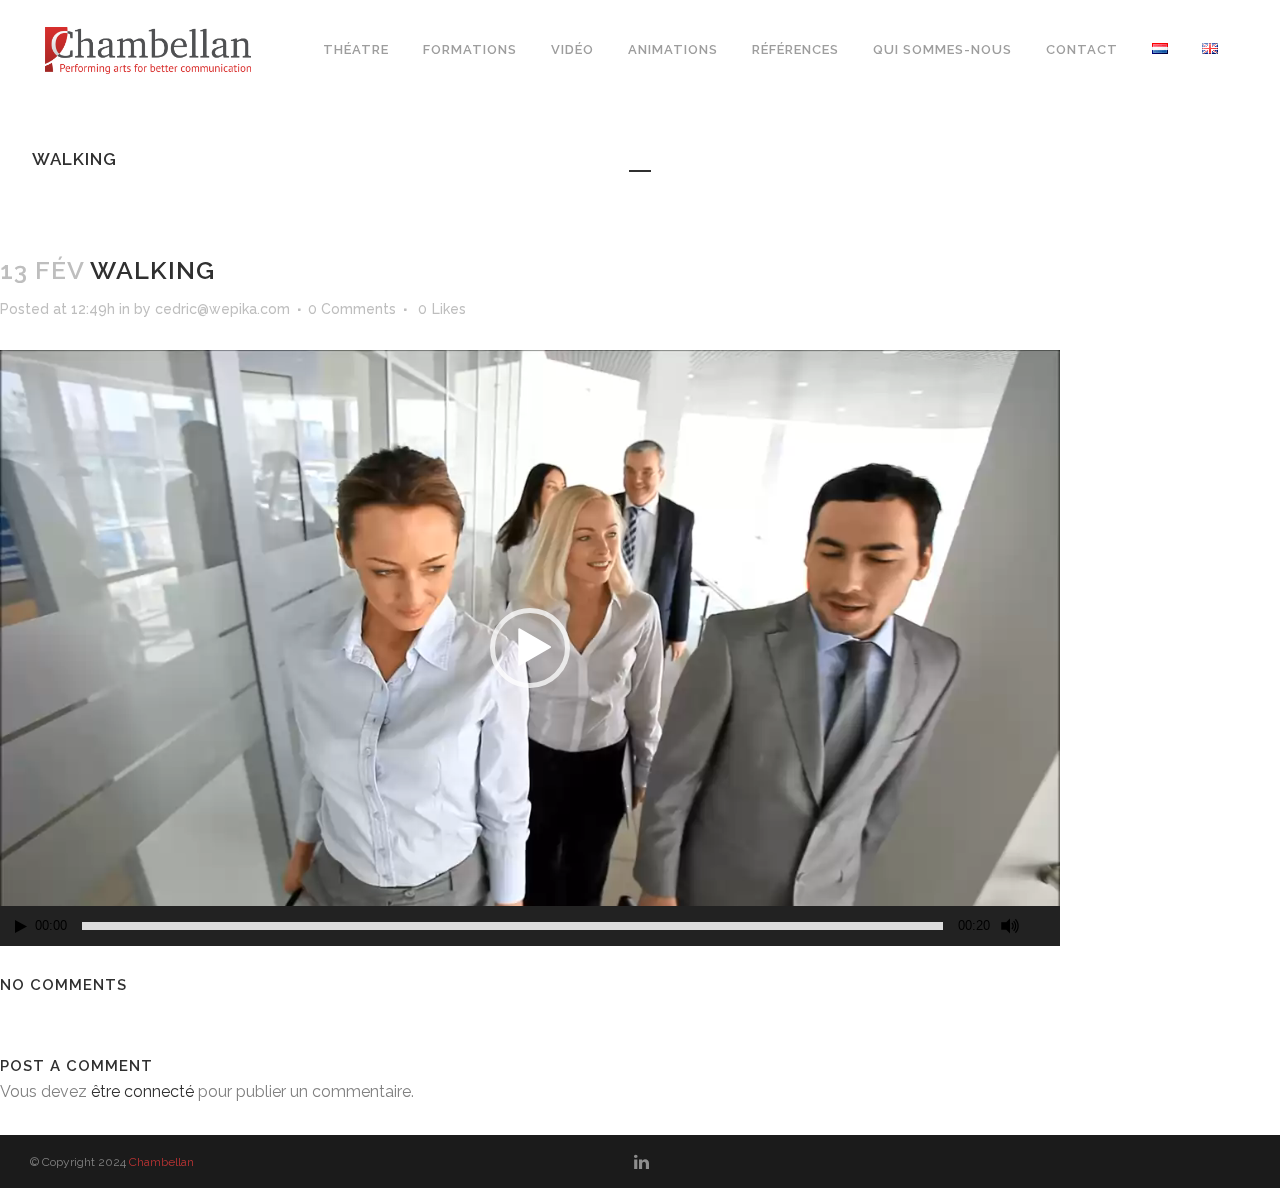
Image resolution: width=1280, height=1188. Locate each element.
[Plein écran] (1046, 926)
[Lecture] (21, 926)
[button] (530, 648)
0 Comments (352, 309)
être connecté (142, 1091)
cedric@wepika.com (222, 309)
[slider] (512, 926)
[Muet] (1010, 926)
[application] (530, 648)
